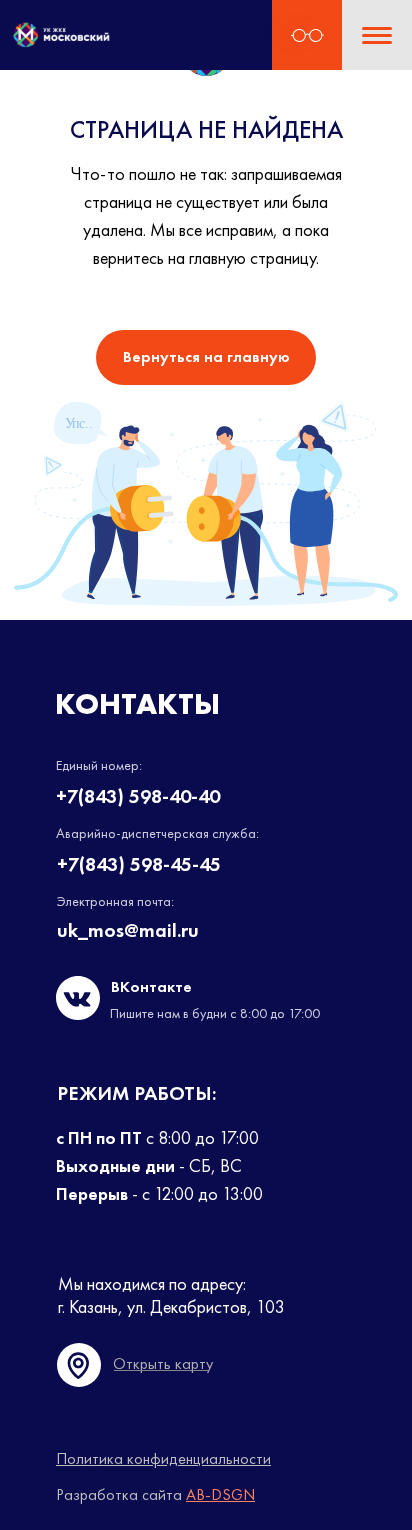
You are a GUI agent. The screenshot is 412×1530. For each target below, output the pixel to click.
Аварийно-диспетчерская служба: (157, 833)
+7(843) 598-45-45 (139, 864)
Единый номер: (99, 765)
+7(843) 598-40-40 (138, 796)
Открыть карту (163, 1363)
